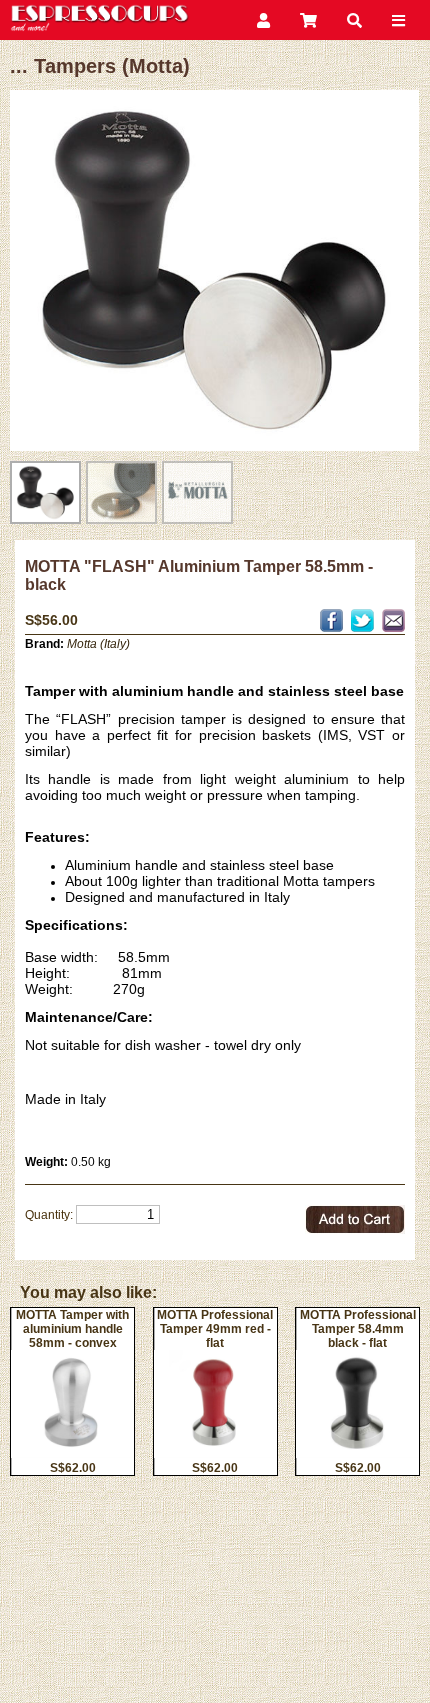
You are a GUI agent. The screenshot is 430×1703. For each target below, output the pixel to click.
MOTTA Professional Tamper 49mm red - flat (215, 1329)
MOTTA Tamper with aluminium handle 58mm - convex (72, 1329)
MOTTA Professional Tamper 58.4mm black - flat (358, 1329)
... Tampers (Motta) (100, 66)
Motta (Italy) (98, 644)
